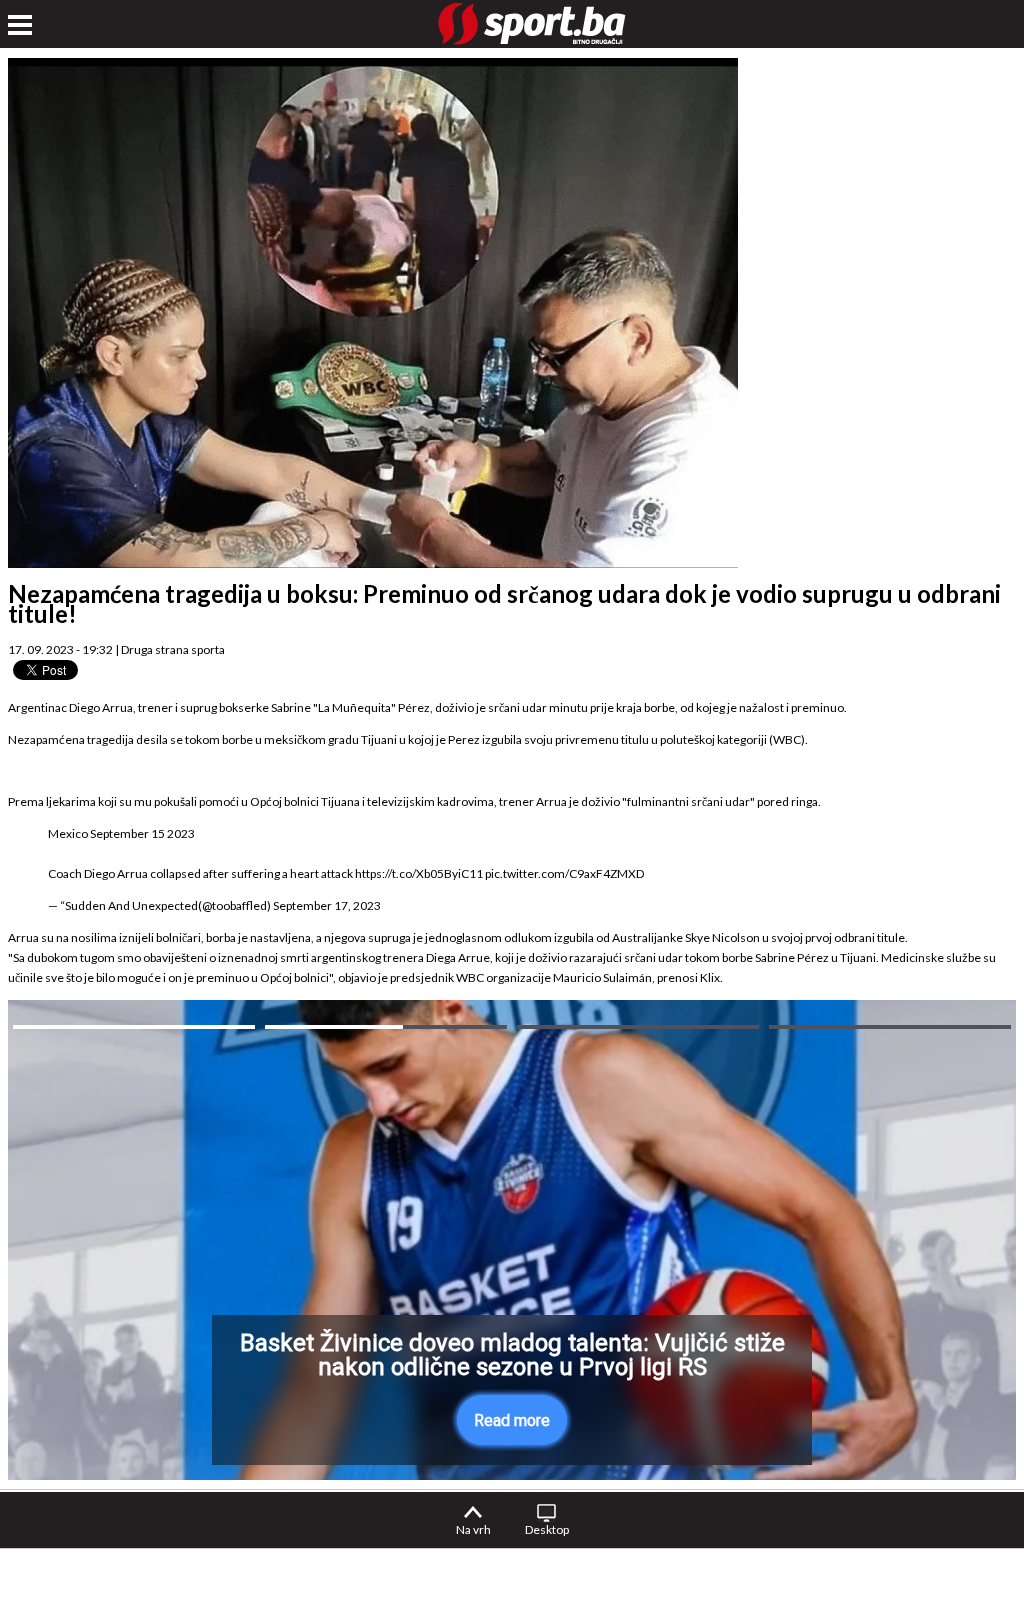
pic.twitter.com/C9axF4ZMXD (564, 873)
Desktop (547, 1529)
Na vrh (473, 1529)
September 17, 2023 (327, 905)
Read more (512, 1420)
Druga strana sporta (173, 649)
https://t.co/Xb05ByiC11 (419, 873)
